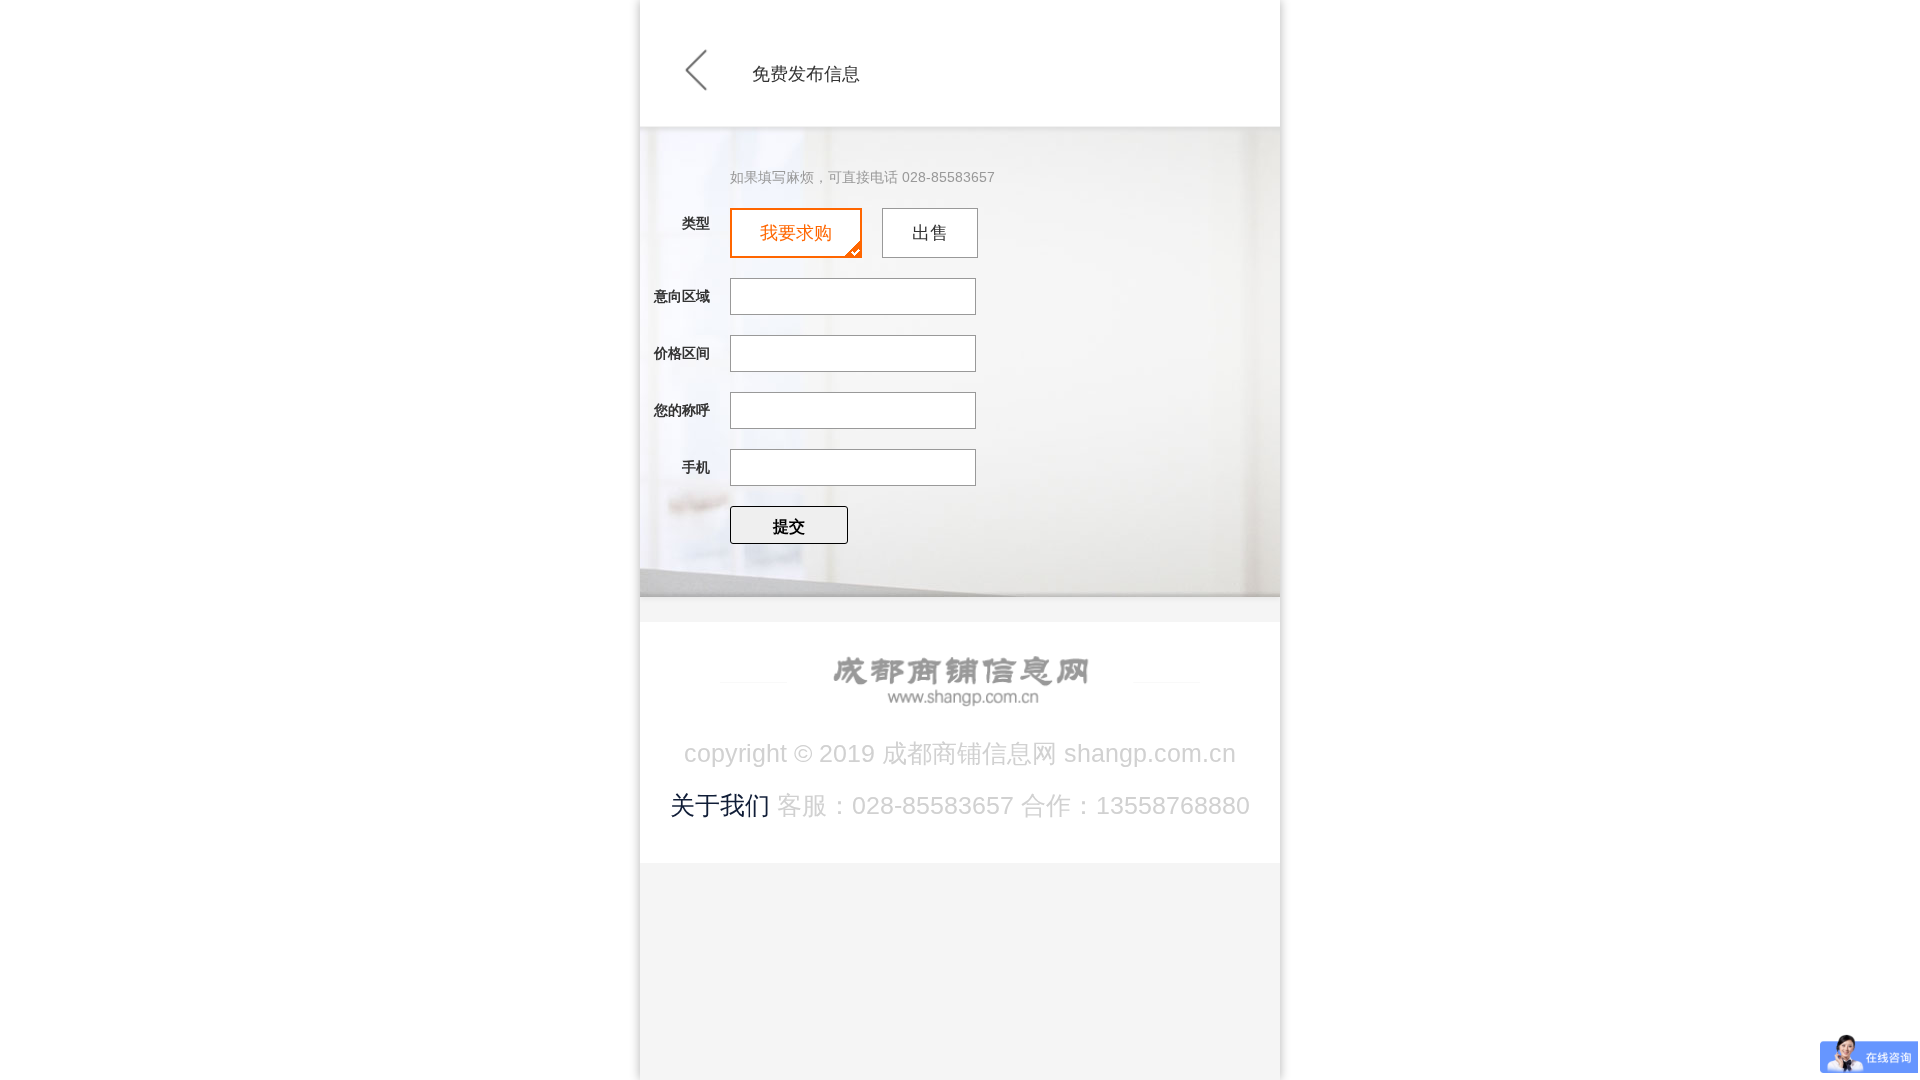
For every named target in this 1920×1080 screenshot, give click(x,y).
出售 (930, 233)
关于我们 (720, 805)
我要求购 (796, 233)
